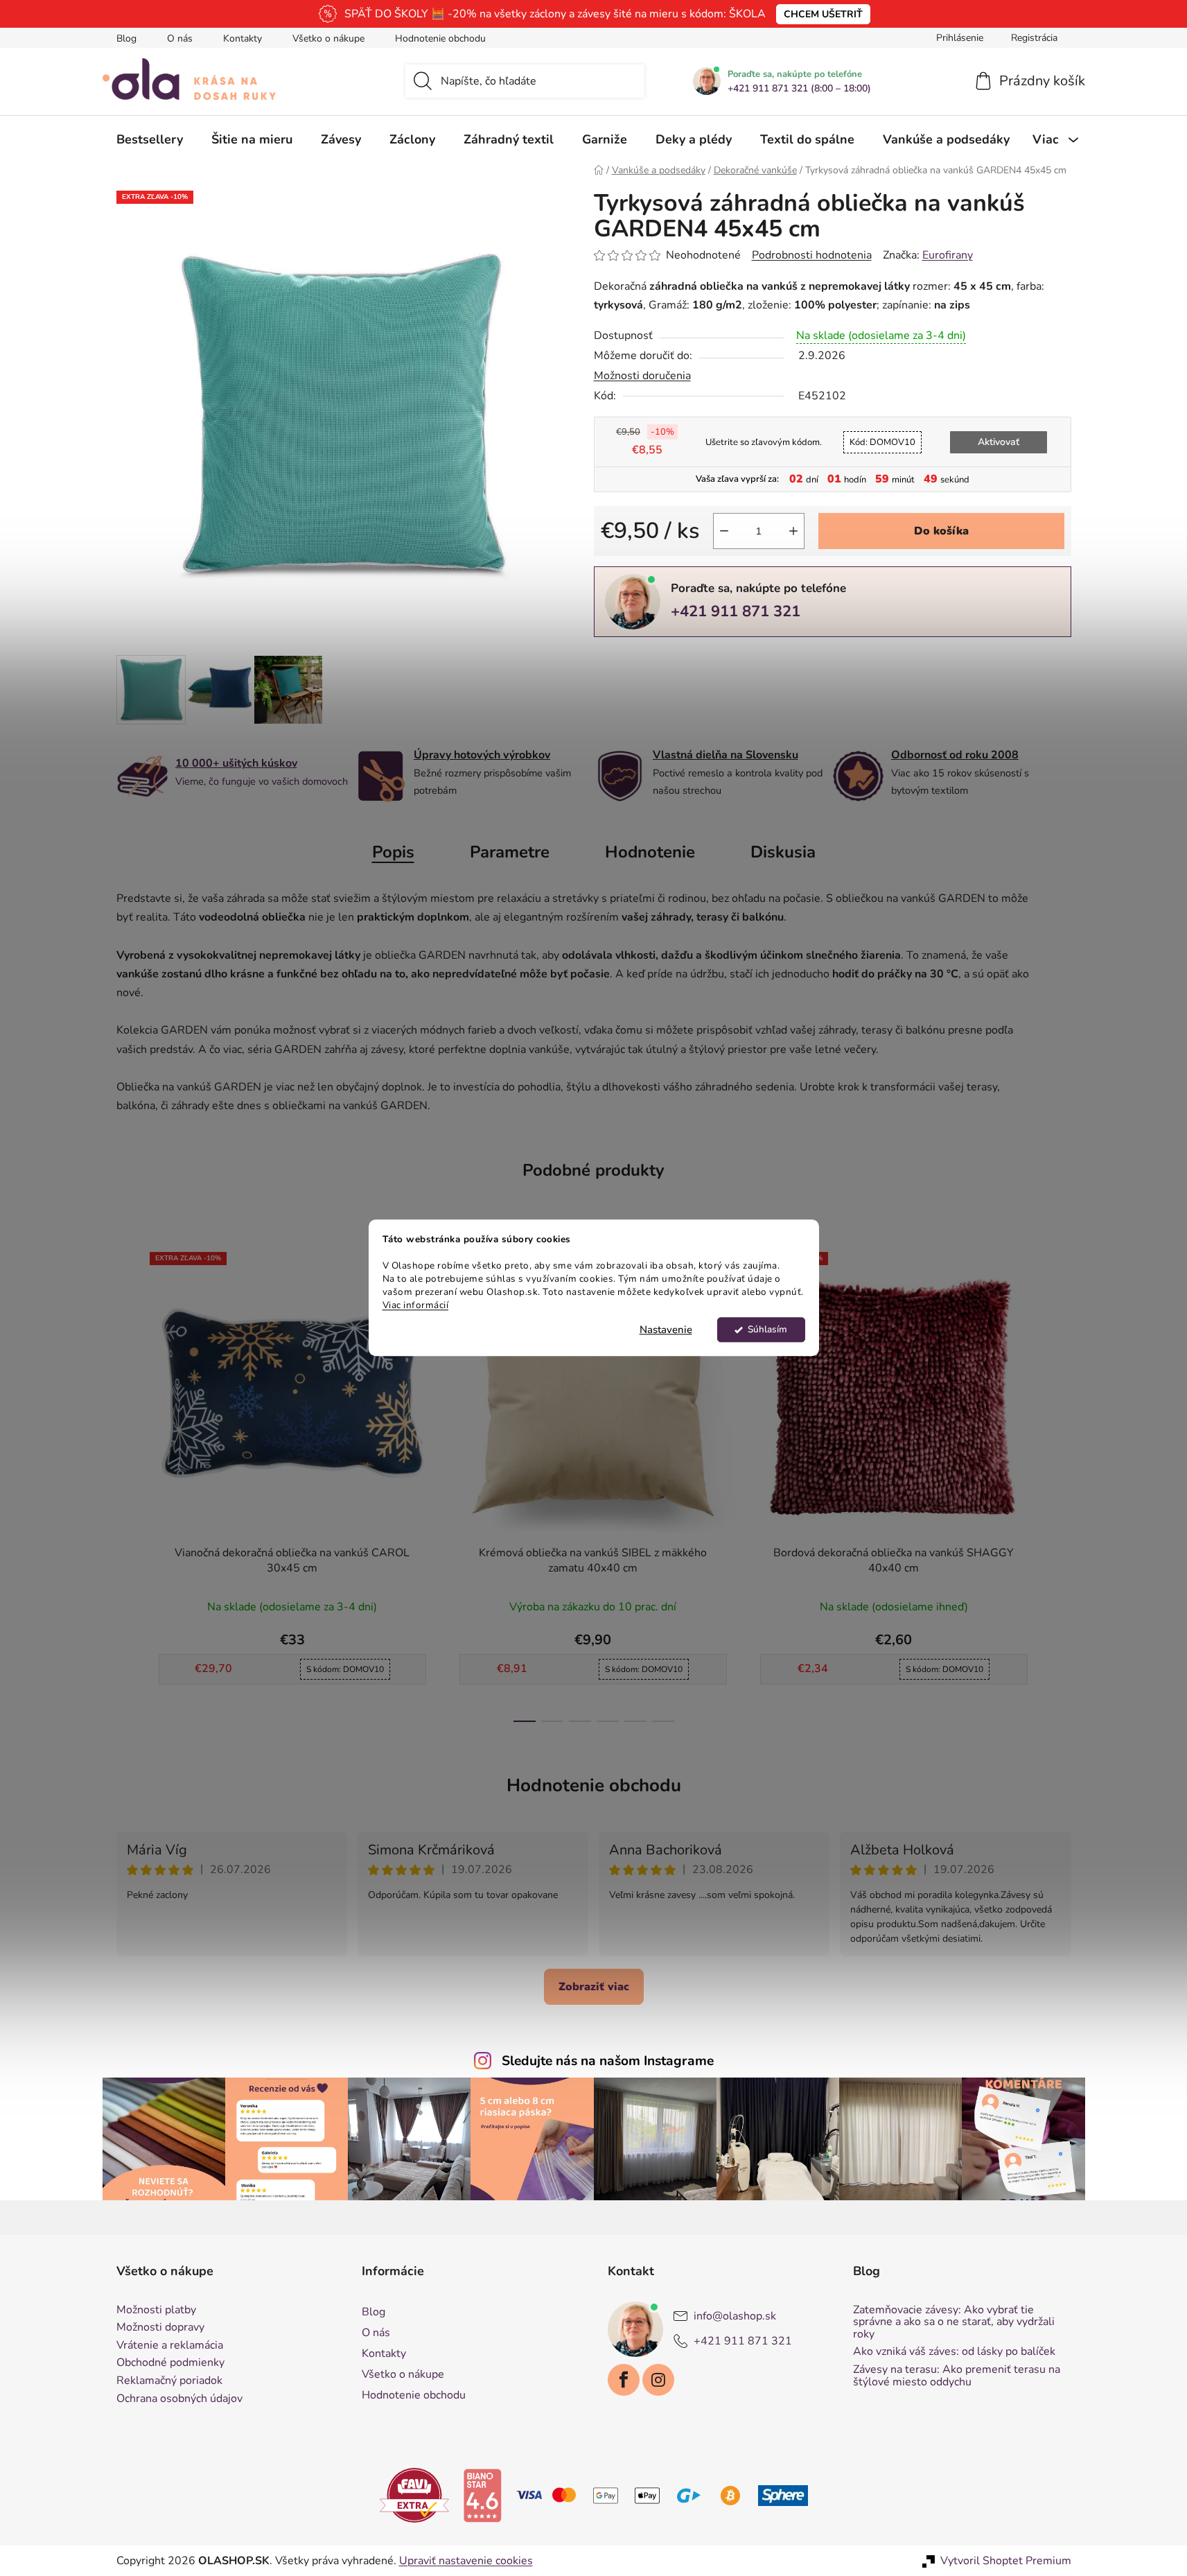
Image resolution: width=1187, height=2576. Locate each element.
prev (128, 1483)
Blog (126, 38)
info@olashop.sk (735, 2316)
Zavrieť (690, 660)
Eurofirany (948, 255)
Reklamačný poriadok (169, 2381)
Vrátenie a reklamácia (170, 2346)
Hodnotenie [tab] (650, 852)
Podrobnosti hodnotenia (812, 255)
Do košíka (941, 531)
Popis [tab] (393, 852)
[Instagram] (658, 2380)
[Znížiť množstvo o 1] (724, 531)
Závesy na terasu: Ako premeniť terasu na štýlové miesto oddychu (957, 2376)
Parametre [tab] (510, 852)
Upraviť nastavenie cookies (466, 2561)
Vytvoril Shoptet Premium (1006, 2561)
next (1060, 1483)
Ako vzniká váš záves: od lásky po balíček (954, 2352)
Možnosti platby (156, 2310)
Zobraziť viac (594, 1987)
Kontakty (243, 38)
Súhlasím (767, 1330)
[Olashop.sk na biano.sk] (482, 2495)
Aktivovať (999, 442)
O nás (180, 38)
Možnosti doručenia (642, 376)
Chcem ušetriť (823, 14)
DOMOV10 (882, 442)
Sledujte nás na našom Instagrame (608, 2061)
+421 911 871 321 (736, 611)
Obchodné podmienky (170, 2363)
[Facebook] (624, 2380)
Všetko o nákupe (328, 38)
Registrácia (1034, 38)
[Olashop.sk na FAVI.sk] (414, 2495)
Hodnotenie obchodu (440, 38)
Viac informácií (416, 1305)
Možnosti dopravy (160, 2328)
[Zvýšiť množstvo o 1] (793, 531)
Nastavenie (666, 1330)
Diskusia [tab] (783, 852)
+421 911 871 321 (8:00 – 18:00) (799, 89)
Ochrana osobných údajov (179, 2399)
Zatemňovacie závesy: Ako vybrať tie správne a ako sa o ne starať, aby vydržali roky (954, 2323)
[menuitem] (150, 139)
